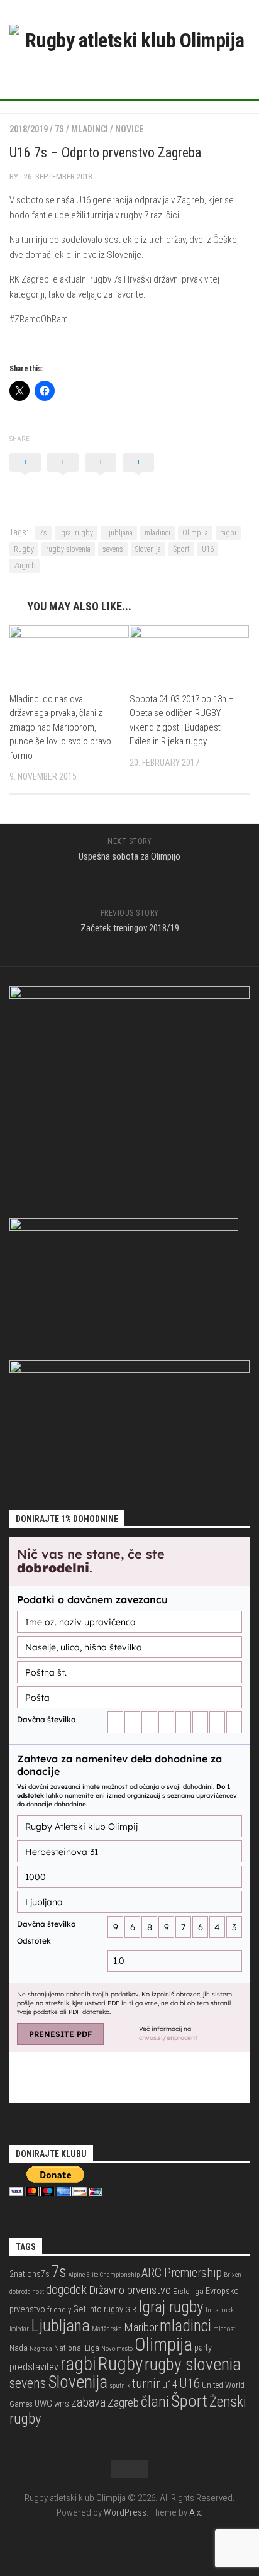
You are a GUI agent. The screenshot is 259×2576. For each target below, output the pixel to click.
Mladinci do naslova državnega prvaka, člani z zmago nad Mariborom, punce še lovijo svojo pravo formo (60, 727)
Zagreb (25, 566)
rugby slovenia (68, 549)
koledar (19, 2329)
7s (59, 129)
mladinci (157, 533)
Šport (181, 549)
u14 (170, 2384)
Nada (19, 2348)
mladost (224, 2329)
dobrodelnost (27, 2292)
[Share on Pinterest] (101, 476)
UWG (43, 2404)
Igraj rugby (76, 533)
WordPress (125, 2512)
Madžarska (107, 2329)
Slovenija (148, 549)
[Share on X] (25, 476)
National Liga (77, 2348)
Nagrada (41, 2349)
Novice (129, 129)
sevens (113, 549)
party (203, 2348)
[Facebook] (109, 83)
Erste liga (188, 2291)
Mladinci (90, 129)
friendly (59, 2310)
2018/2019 (29, 129)
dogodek (66, 2290)
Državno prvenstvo (130, 2290)
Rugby (24, 549)
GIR (131, 2310)
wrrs (62, 2404)
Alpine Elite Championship (104, 2275)
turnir (146, 2383)
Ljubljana (119, 533)
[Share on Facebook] (63, 476)
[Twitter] (129, 83)
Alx (195, 2512)
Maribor (141, 2327)
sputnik (120, 2386)
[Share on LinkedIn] (138, 476)
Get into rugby (98, 2310)
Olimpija (195, 533)
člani (155, 2402)
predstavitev (34, 2367)
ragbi (228, 533)
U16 (208, 549)
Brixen (233, 2275)
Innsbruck (220, 2310)
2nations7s (30, 2274)
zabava (88, 2402)
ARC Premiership (182, 2273)
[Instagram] (150, 83)
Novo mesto (117, 2349)
